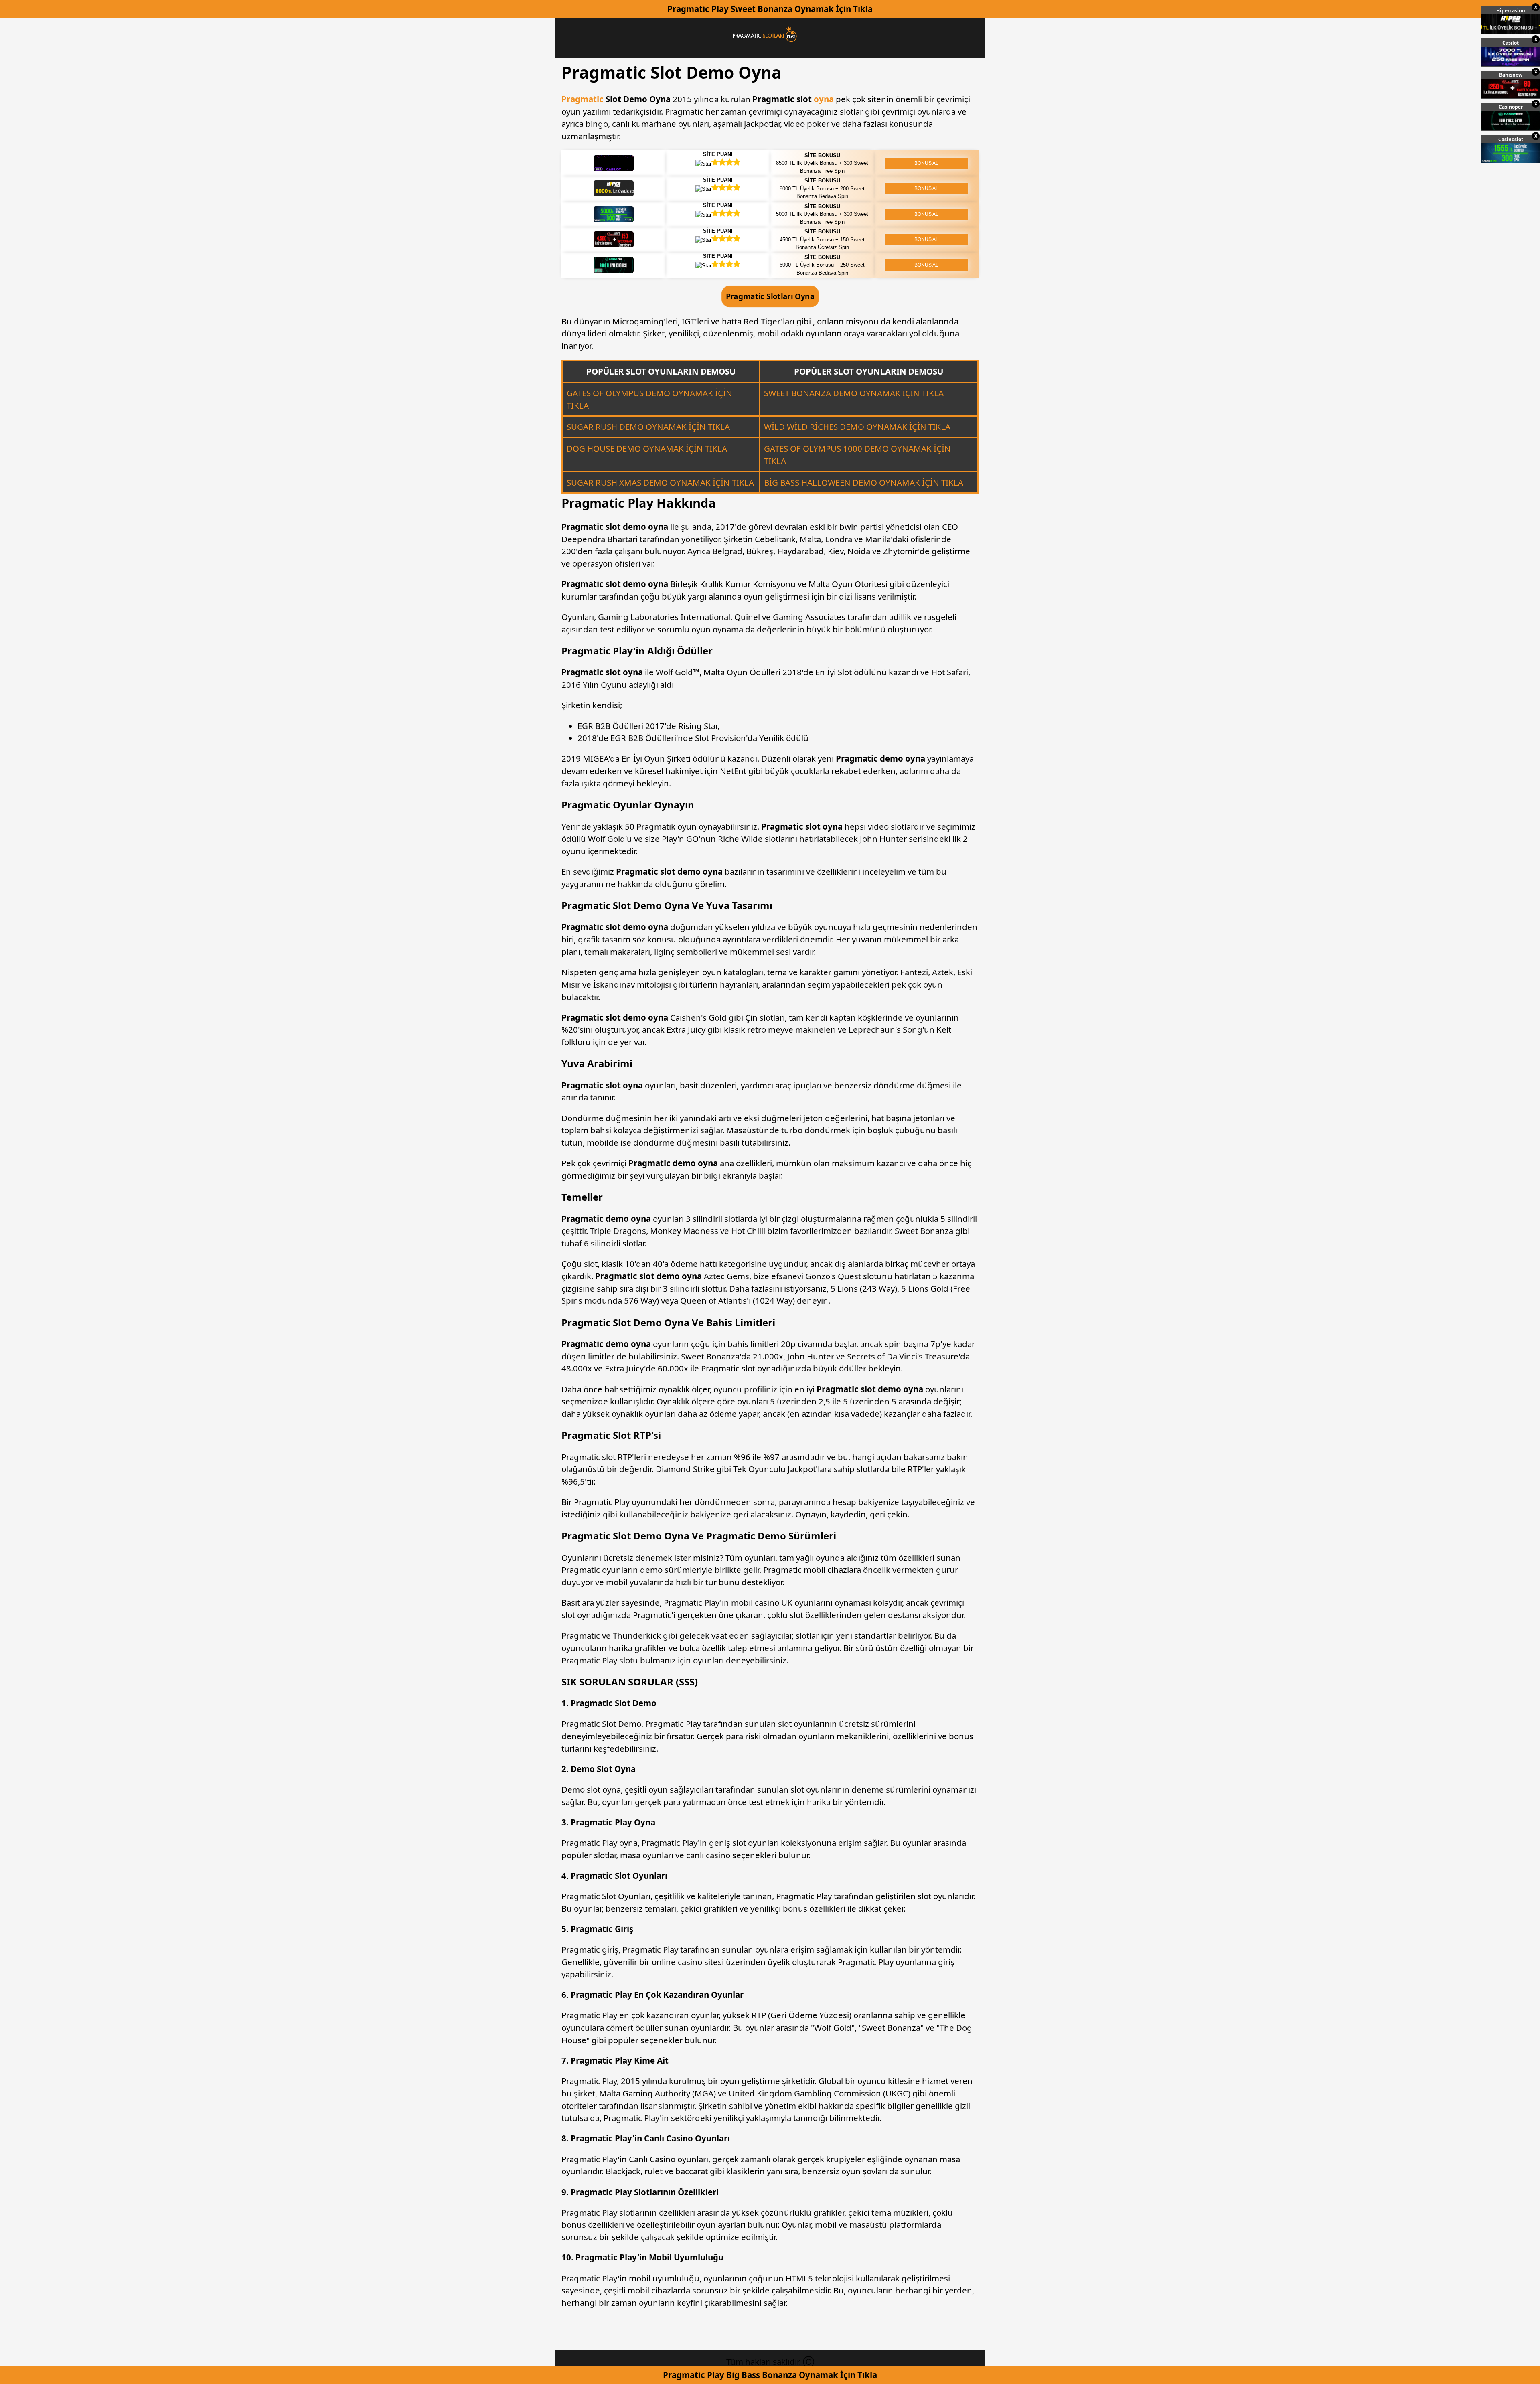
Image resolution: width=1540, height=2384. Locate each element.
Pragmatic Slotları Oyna (770, 296)
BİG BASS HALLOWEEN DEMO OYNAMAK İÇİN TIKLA (864, 482)
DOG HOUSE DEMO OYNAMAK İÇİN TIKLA (647, 448)
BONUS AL (926, 163)
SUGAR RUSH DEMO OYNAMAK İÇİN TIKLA (648, 427)
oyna (825, 99)
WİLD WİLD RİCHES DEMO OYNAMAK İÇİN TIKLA (857, 427)
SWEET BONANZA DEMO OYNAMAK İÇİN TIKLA (854, 393)
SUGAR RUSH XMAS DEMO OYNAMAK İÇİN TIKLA (660, 482)
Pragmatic (583, 99)
